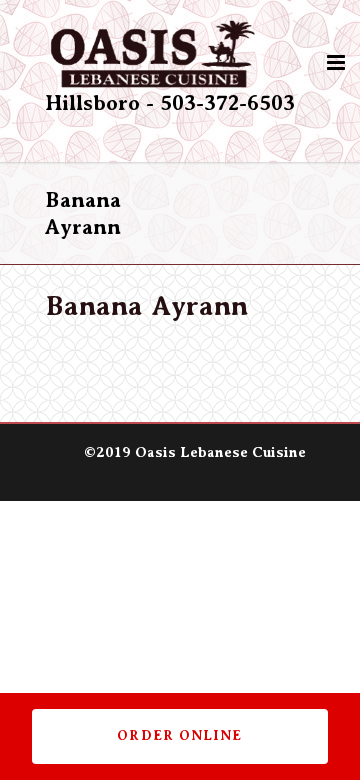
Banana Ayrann (146, 306)
